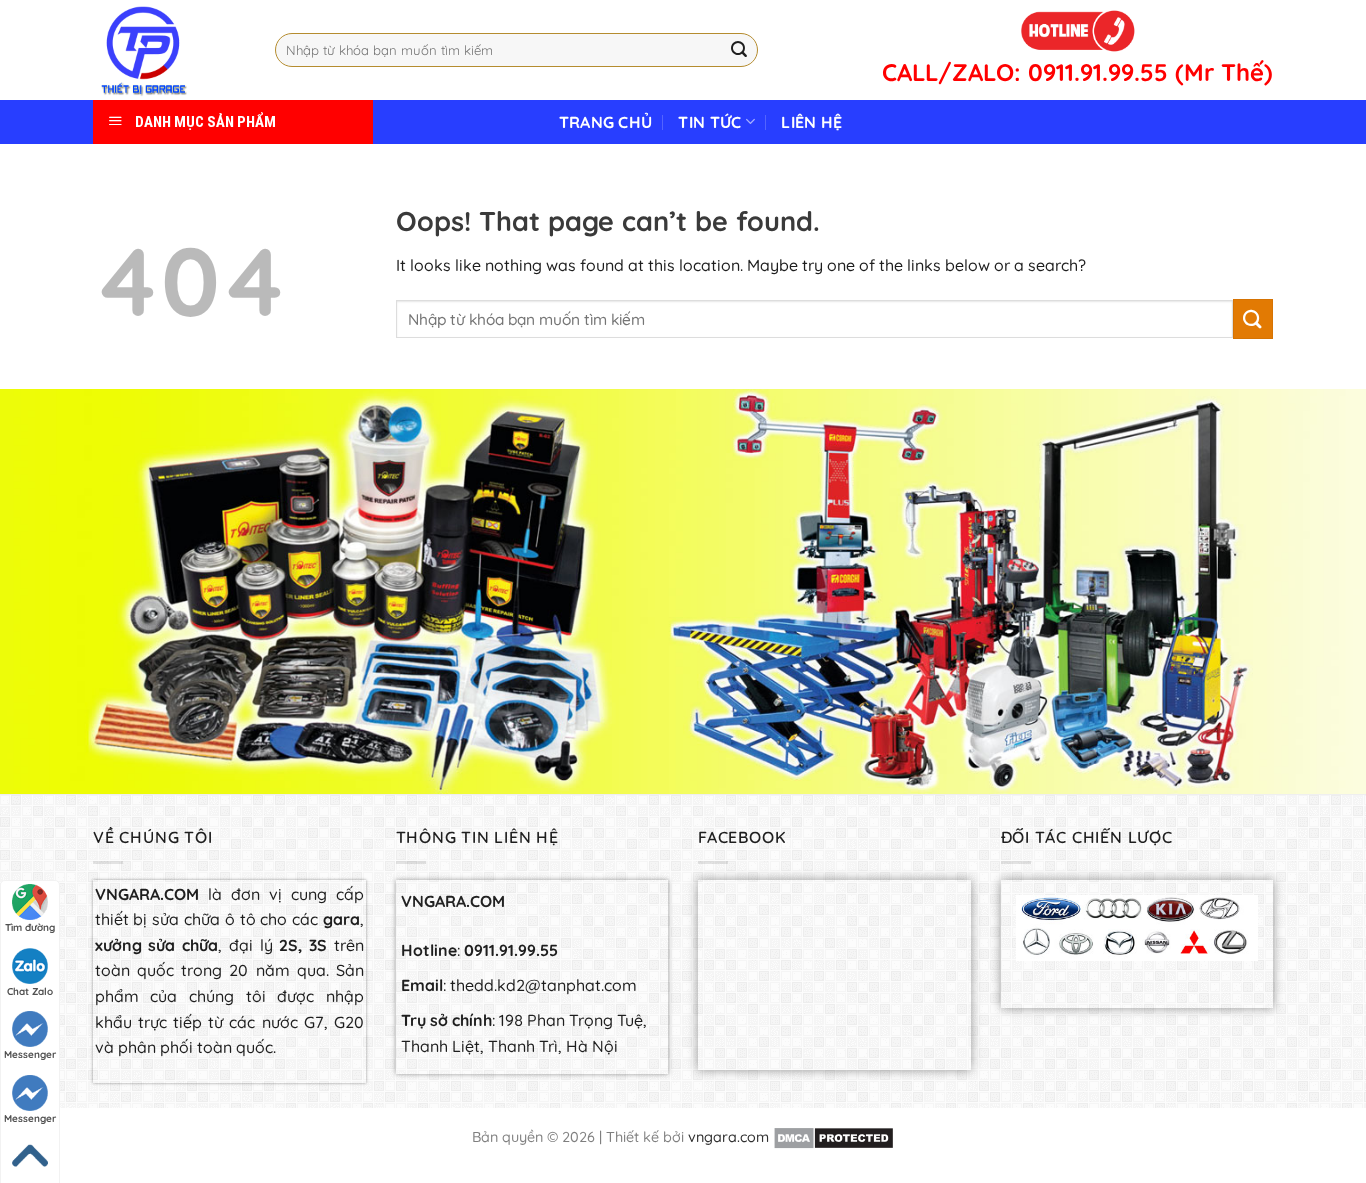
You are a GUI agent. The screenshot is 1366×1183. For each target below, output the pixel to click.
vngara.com (728, 1137)
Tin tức (709, 122)
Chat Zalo (30, 991)
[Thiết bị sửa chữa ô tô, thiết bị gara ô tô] (169, 50)
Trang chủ (606, 122)
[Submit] (739, 50)
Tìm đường (30, 927)
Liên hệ (811, 122)
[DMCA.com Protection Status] (833, 1137)
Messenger (30, 1054)
